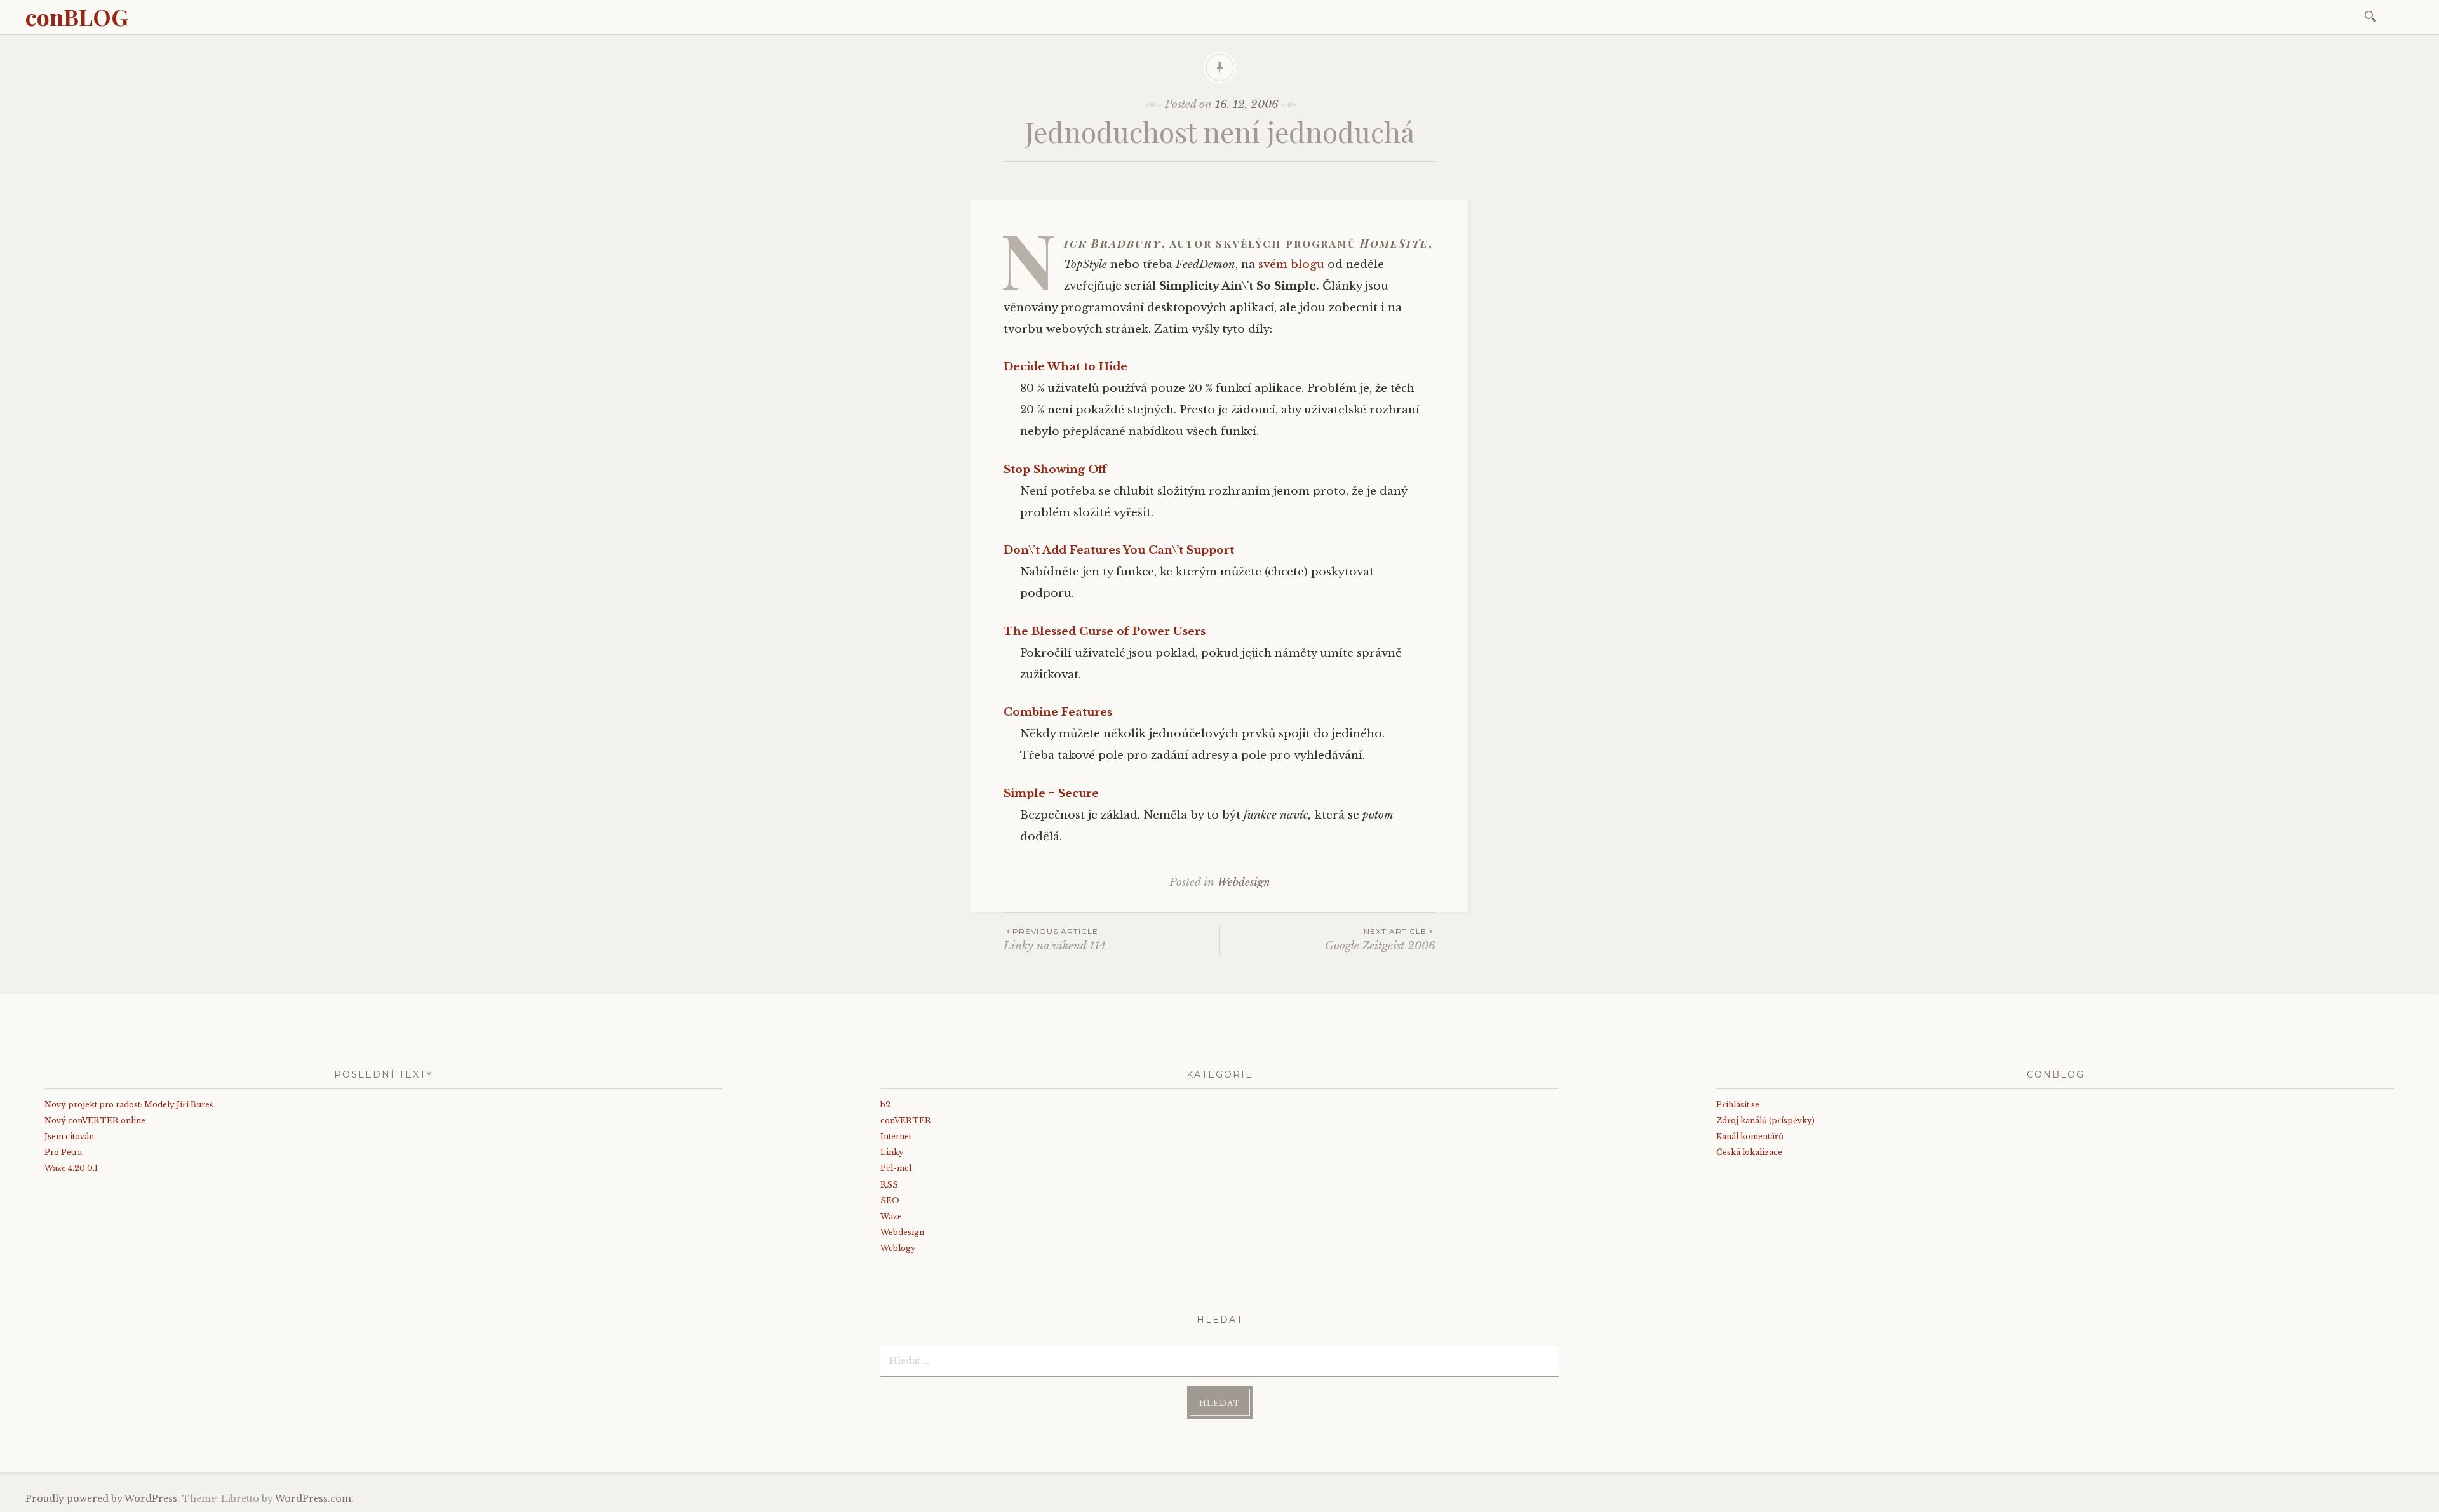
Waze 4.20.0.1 (71, 1168)
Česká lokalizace (1749, 1152)
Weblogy (898, 1248)
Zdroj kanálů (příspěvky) (1765, 1121)
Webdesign (1244, 882)
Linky (892, 1152)
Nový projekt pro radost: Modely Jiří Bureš (129, 1105)
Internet (896, 1136)
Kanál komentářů (1750, 1136)
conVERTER (906, 1121)
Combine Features (1058, 712)
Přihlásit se (1738, 1105)
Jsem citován (69, 1136)
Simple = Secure (1051, 793)
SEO (890, 1201)
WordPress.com (313, 1499)
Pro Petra (63, 1152)
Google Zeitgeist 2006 (1380, 940)
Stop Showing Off (1055, 470)
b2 (885, 1105)
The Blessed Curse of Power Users (1105, 632)
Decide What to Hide (1065, 367)
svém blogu (1291, 264)
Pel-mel (896, 1168)
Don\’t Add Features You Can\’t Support (1119, 550)
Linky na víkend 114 (1055, 940)
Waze (891, 1216)
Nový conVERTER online (95, 1121)
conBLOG (77, 17)
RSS (889, 1185)
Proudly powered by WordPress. (103, 1499)
